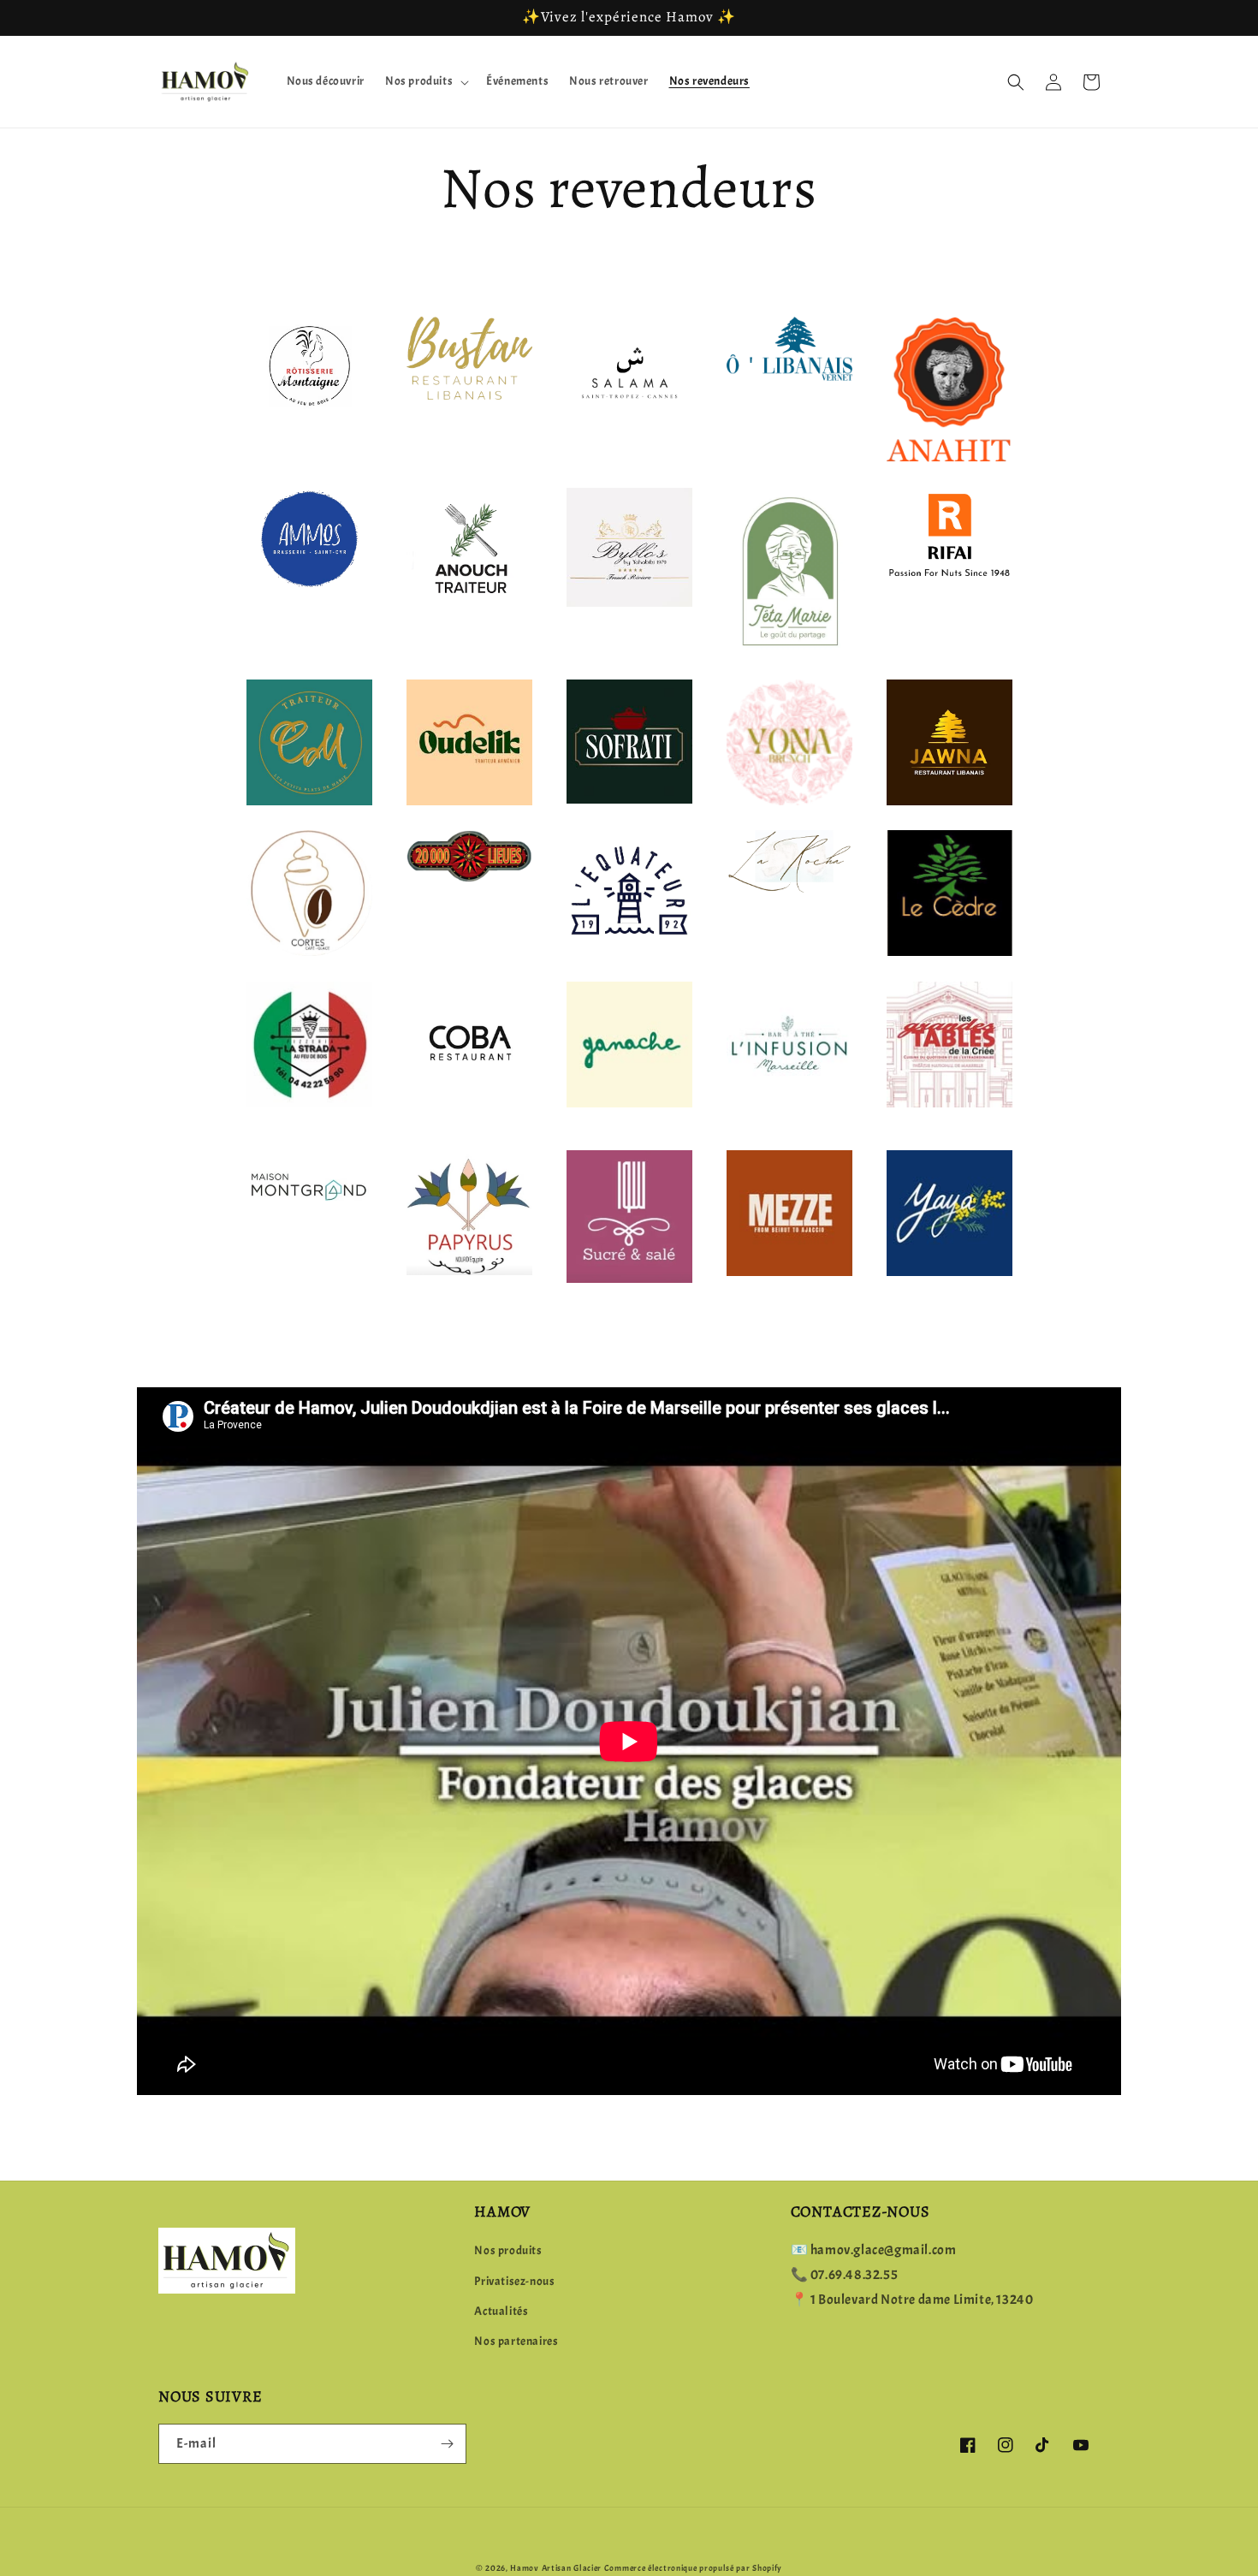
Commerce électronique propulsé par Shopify (693, 2568)
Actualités (501, 2311)
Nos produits (508, 2250)
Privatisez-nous (514, 2281)
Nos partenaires (516, 2341)
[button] (425, 81)
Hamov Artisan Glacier (556, 2568)
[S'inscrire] (447, 2444)
